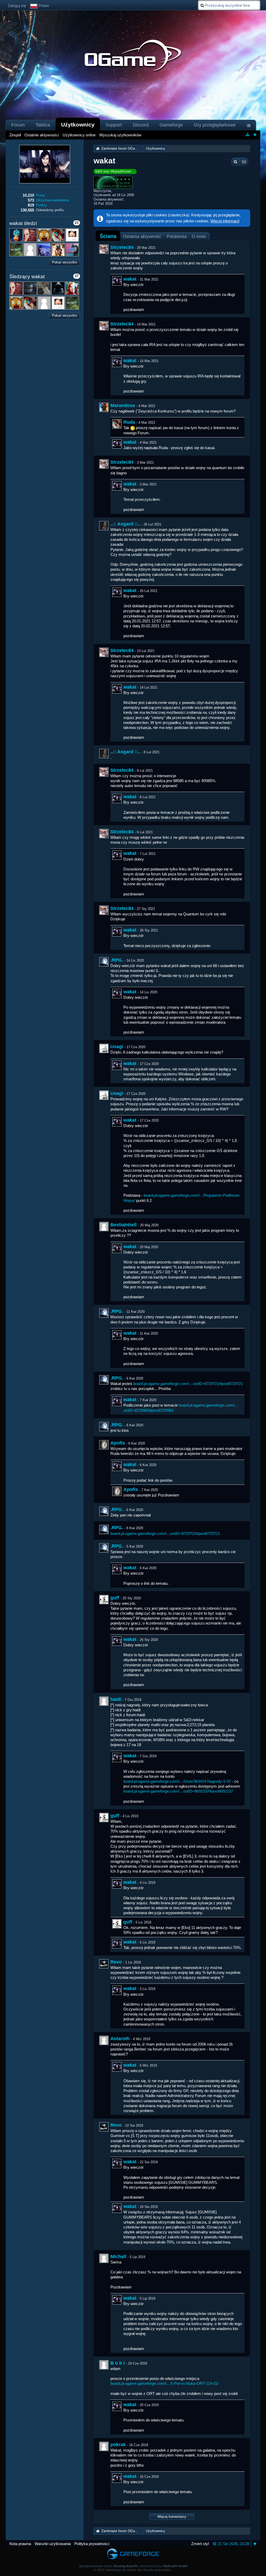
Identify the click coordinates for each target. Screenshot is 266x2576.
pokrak (118, 2445)
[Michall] (104, 2258)
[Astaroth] (104, 2040)
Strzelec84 (122, 247)
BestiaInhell (124, 1225)
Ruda (129, 422)
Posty (41, 195)
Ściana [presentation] (108, 236)
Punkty (41, 205)
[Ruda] (117, 424)
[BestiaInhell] (104, 1227)
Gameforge (171, 125)
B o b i (118, 2363)
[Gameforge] (133, 2549)
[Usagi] (104, 1048)
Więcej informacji (225, 221)
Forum (18, 125)
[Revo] (104, 1964)
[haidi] (104, 1701)
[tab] (108, 236)
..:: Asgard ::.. (125, 524)
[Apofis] (104, 1445)
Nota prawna (20, 2544)
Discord (141, 125)
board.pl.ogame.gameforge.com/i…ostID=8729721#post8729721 (188, 1384)
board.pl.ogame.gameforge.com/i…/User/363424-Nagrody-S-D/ (177, 1781)
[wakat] (117, 281)
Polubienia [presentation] (177, 236)
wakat (130, 279)
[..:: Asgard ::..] (104, 526)
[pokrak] (104, 2446)
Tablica (43, 125)
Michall (118, 2257)
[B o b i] (104, 2365)
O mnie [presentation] (199, 236)
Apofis (118, 1443)
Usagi (117, 1047)
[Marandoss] (104, 407)
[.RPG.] (104, 962)
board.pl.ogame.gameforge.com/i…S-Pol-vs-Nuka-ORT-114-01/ (164, 2383)
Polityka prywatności (92, 2544)
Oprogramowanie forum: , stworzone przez (133, 2566)
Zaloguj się (17, 6)
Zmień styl (200, 2544)
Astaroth (120, 2039)
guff (115, 1598)
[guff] (104, 1600)
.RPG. (117, 960)
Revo (116, 1962)
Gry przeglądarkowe (215, 125)
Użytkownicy (78, 125)
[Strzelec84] (104, 249)
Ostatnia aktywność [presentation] (142, 236)
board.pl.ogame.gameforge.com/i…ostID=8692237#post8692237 (178, 1791)
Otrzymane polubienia (52, 200)
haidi (116, 1699)
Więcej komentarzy (172, 2517)
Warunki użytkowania (53, 2544)
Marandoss (123, 405)
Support (114, 125)
